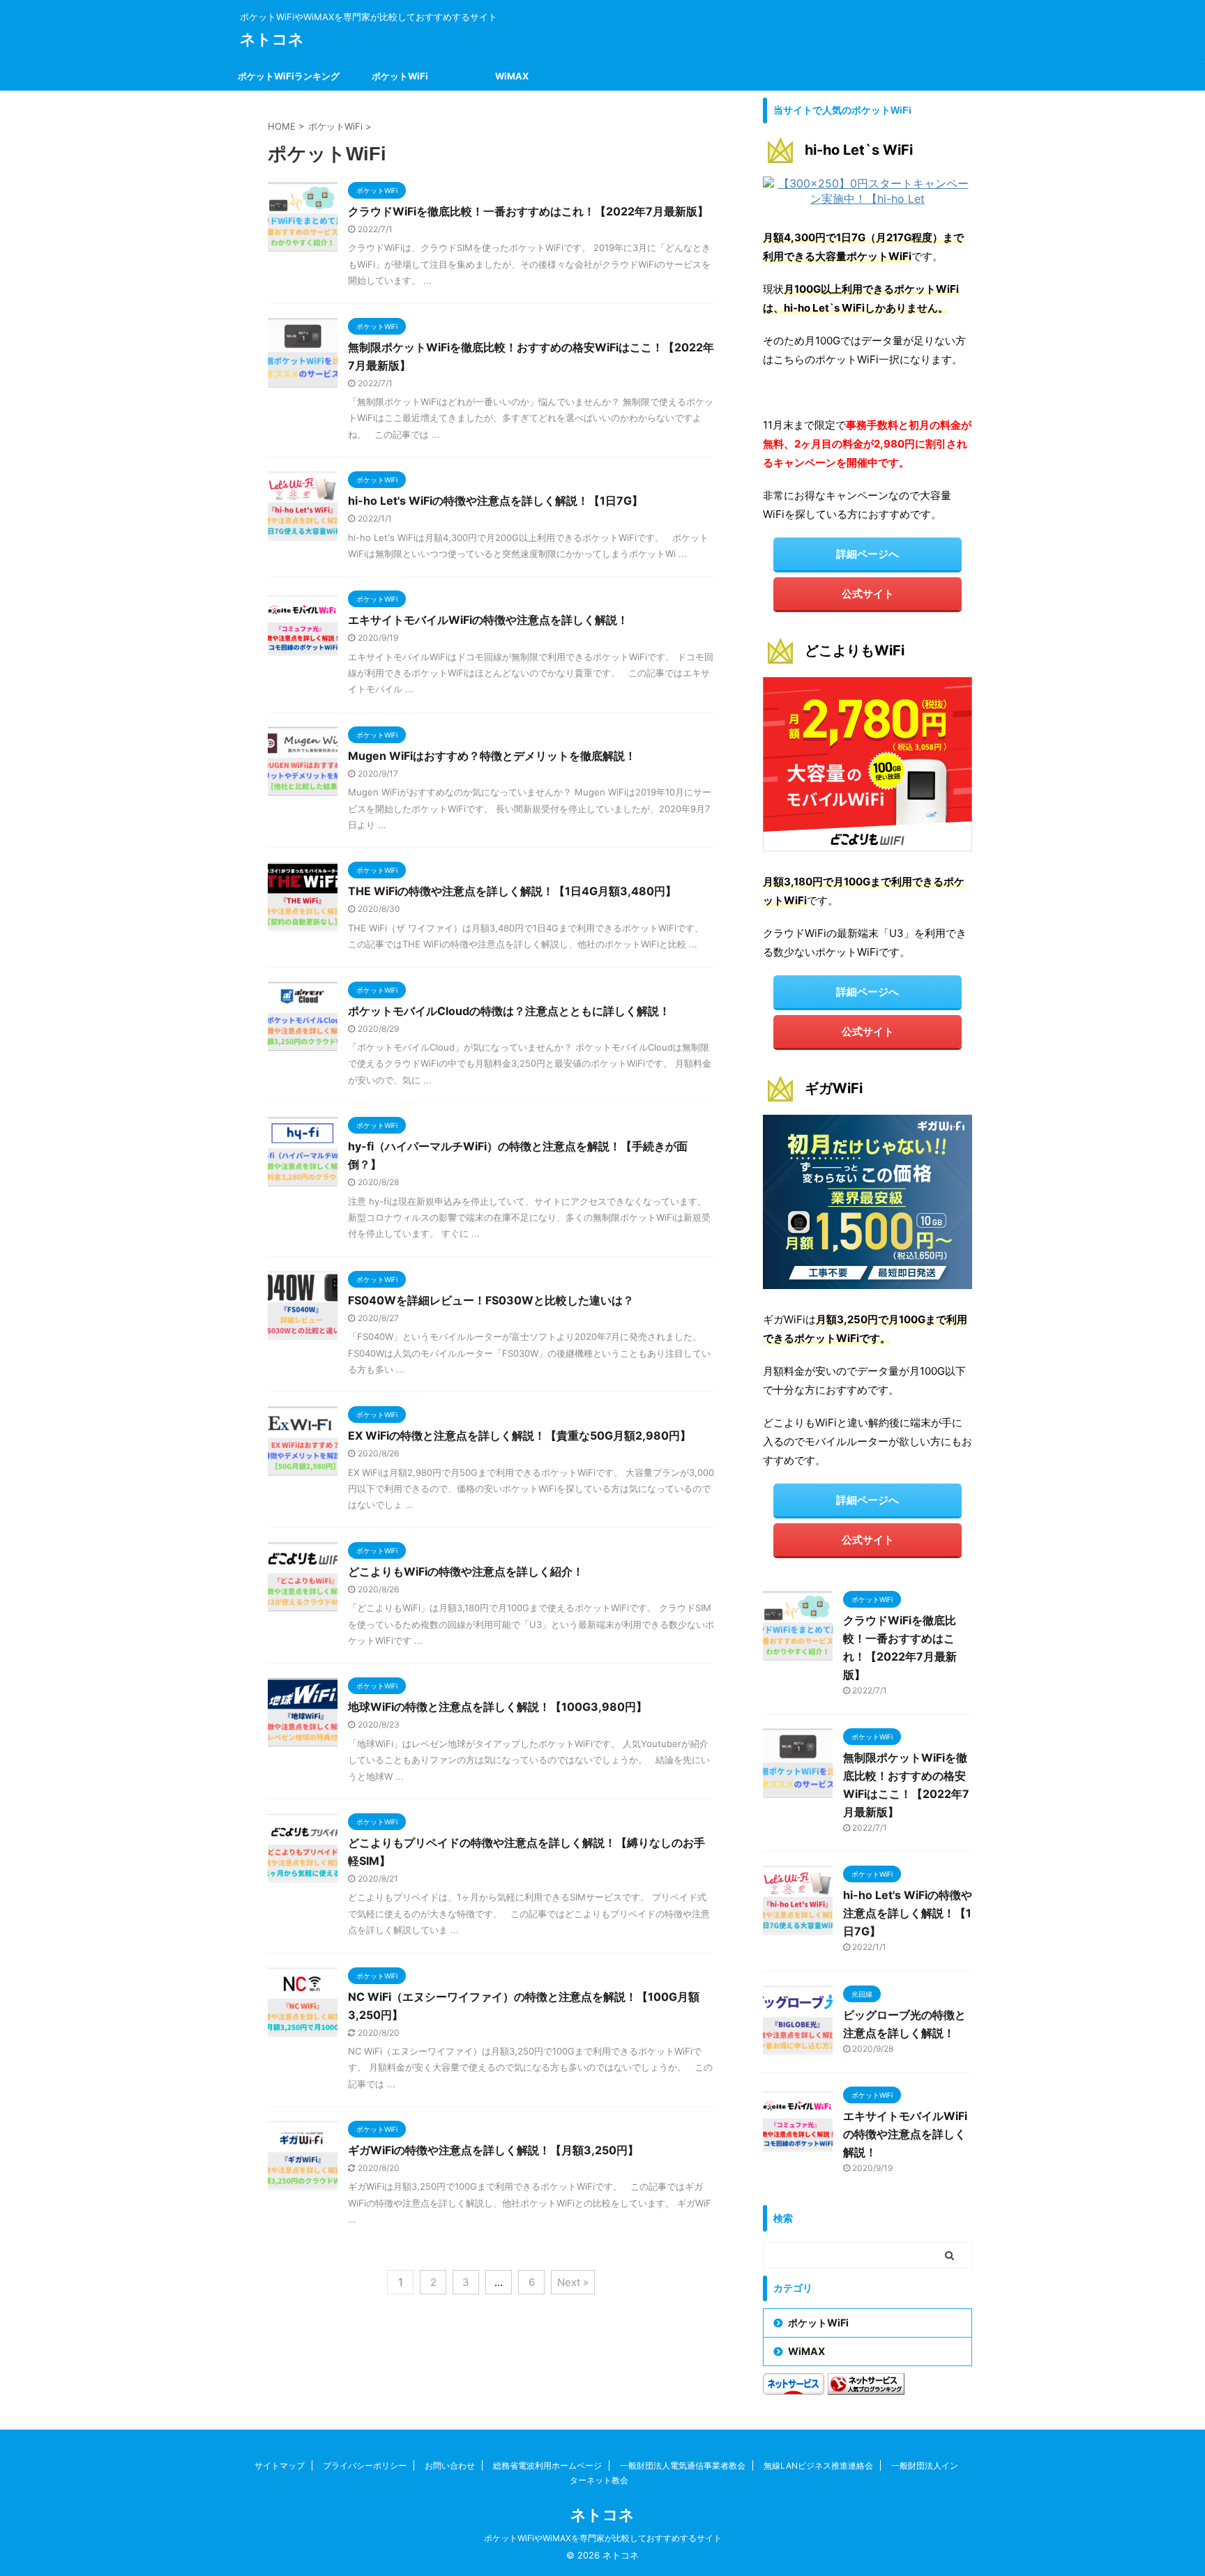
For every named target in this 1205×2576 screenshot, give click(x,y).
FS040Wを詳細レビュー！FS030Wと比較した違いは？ (491, 1300)
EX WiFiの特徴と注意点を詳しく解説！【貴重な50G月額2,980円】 (520, 1435)
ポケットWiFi (400, 76)
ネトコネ (272, 39)
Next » (573, 2282)
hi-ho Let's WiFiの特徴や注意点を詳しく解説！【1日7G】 (495, 501)
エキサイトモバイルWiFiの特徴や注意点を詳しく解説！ (488, 620)
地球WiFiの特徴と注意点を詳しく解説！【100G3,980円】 (498, 1707)
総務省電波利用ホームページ (547, 2466)
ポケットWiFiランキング (289, 76)
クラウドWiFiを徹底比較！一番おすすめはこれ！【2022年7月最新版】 (528, 211)
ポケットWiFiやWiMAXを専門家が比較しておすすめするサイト (603, 2538)
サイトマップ (280, 2466)
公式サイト (868, 594)
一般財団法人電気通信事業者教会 (683, 2466)
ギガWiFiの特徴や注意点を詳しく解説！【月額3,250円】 (493, 2150)
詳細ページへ (867, 554)
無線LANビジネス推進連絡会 (818, 2466)
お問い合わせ (450, 2466)
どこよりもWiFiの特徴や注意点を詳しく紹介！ (466, 1571)
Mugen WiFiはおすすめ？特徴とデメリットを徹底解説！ (492, 756)
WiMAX (512, 76)
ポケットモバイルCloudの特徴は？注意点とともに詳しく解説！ (509, 1011)
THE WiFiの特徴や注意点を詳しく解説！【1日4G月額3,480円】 (512, 891)
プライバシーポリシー (365, 2466)
